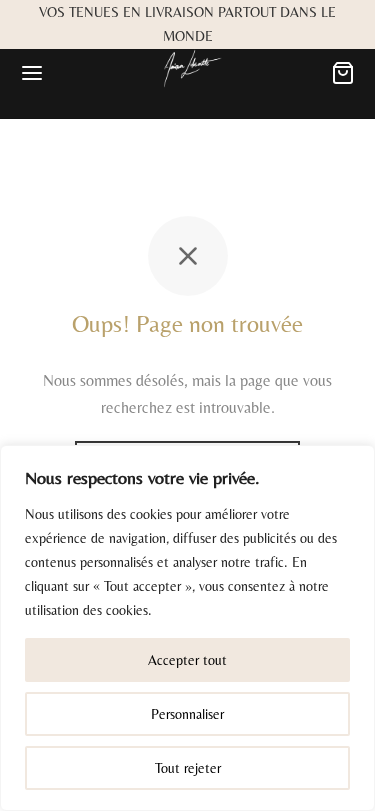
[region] (187, 628)
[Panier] (343, 73)
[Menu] (32, 73)
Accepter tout (187, 660)
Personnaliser (187, 714)
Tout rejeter (188, 768)
